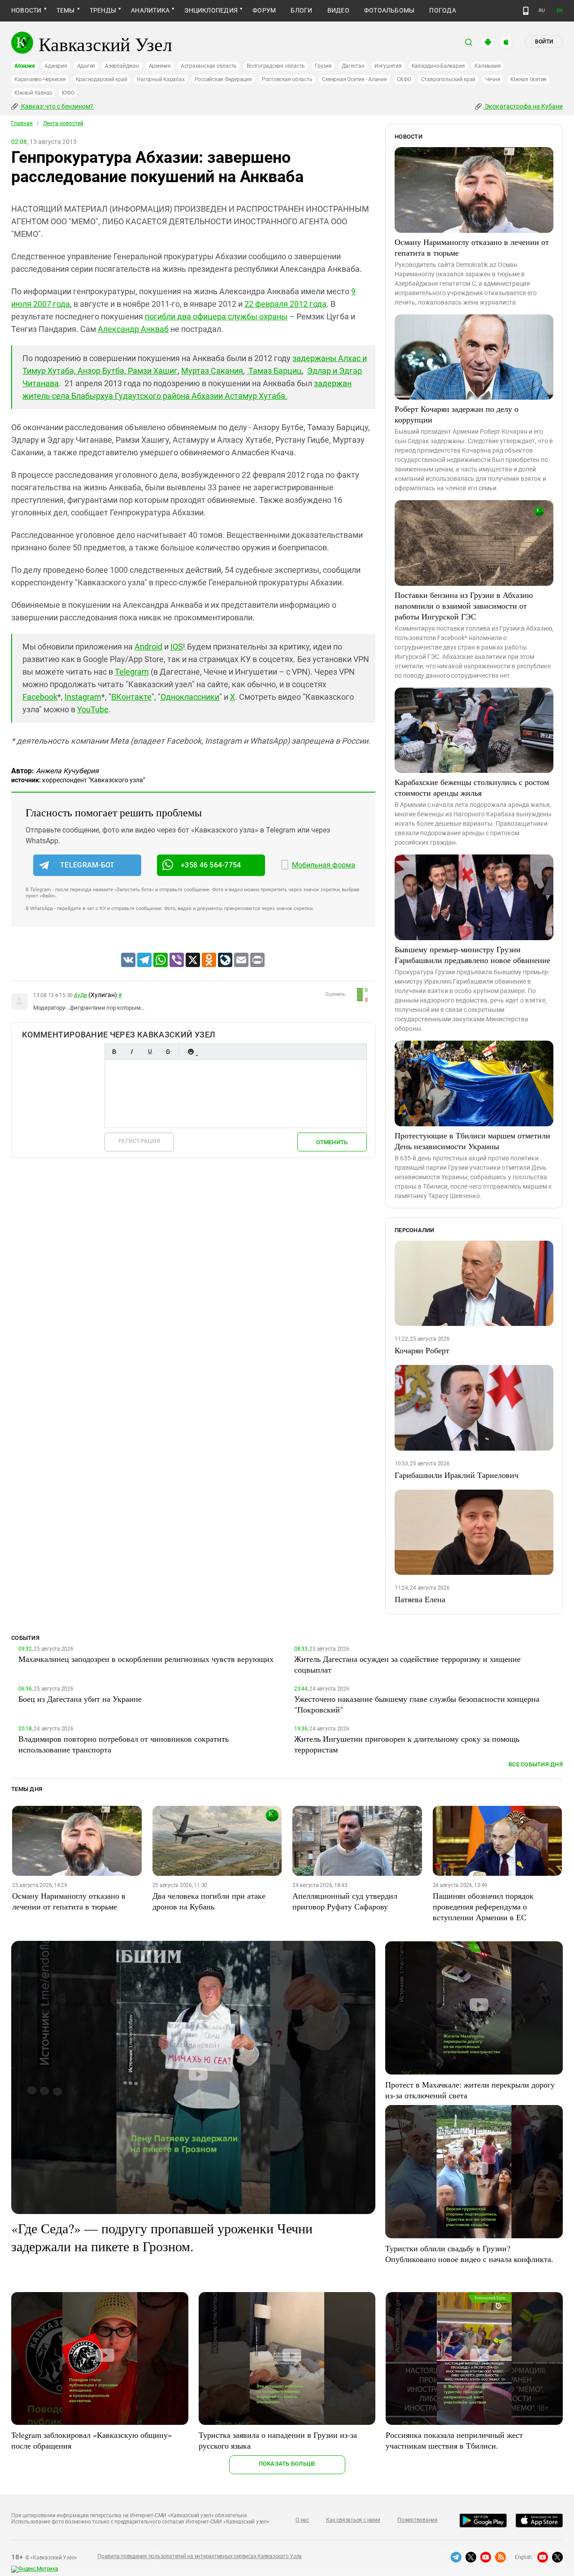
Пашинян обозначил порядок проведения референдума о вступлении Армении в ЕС (483, 1906)
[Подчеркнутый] (150, 1052)
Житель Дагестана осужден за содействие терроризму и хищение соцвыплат (407, 1664)
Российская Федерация (223, 79)
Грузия (323, 66)
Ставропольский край (448, 79)
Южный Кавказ (33, 93)
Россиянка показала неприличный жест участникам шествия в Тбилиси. (454, 2440)
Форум (264, 10)
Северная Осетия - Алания (354, 79)
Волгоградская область (276, 66)
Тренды (103, 10)
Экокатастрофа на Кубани (523, 106)
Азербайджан (122, 66)
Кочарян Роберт (422, 1350)
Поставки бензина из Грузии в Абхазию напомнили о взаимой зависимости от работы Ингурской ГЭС (464, 606)
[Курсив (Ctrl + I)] (132, 1052)
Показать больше (287, 2464)
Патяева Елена (420, 1599)
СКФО (404, 79)
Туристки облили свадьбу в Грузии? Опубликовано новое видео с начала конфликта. (469, 2253)
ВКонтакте (131, 697)
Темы (66, 10)
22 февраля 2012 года (285, 304)
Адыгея (86, 66)
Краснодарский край (102, 79)
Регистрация (139, 1141)
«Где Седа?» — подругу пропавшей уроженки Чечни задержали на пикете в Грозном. (162, 2237)
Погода (442, 10)
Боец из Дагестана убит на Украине (80, 1699)
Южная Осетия (528, 79)
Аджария (56, 66)
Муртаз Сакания (212, 371)
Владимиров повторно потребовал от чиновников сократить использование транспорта (124, 1744)
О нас (302, 2520)
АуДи (80, 995)
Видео (338, 10)
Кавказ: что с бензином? (57, 106)
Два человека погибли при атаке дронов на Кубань (209, 1901)
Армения (160, 66)
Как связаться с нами (353, 2520)
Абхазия (24, 66)
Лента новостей (63, 123)
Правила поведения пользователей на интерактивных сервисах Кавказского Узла (200, 2556)
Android (148, 647)
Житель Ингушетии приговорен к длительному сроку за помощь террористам (407, 1744)
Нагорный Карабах (161, 79)
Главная (22, 123)
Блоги (301, 10)
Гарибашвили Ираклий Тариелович (457, 1475)
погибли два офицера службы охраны (216, 316)
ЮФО (68, 93)
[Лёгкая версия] (526, 11)
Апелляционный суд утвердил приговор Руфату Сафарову (345, 1901)
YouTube (93, 709)
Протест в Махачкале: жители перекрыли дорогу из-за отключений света (470, 2090)
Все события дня (536, 1764)
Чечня (493, 79)
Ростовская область (287, 79)
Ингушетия (388, 66)
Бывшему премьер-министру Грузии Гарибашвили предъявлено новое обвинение (472, 955)
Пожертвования (417, 2520)
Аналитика (150, 10)
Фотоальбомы (389, 10)
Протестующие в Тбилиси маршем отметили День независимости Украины (472, 1141)
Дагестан (353, 66)
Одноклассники (190, 697)
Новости (26, 10)
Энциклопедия (211, 10)
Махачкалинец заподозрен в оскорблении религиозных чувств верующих (146, 1659)
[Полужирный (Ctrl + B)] (114, 1052)
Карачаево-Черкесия (40, 79)
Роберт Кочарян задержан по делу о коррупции (457, 414)
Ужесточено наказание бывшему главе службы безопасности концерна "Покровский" (417, 1704)
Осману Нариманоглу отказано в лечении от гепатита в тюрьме (472, 247)
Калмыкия (487, 66)
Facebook (40, 697)
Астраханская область (209, 66)
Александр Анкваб (133, 329)
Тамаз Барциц (274, 371)
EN (560, 11)
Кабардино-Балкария (438, 66)
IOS (177, 647)
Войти (544, 42)
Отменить (332, 1142)
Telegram (132, 672)
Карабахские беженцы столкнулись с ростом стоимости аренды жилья (472, 787)
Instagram (83, 697)
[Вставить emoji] (191, 1052)
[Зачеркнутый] (168, 1052)
